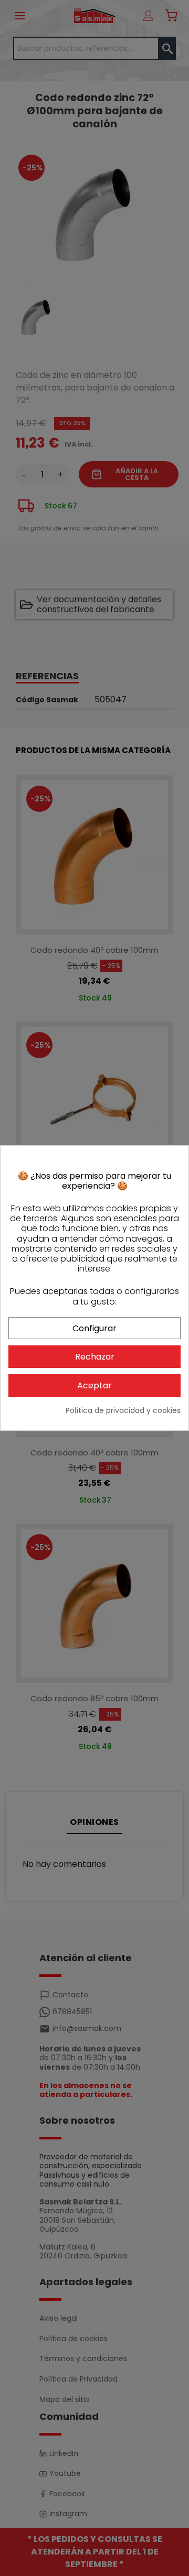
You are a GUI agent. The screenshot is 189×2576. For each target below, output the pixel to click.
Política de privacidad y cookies (123, 1411)
